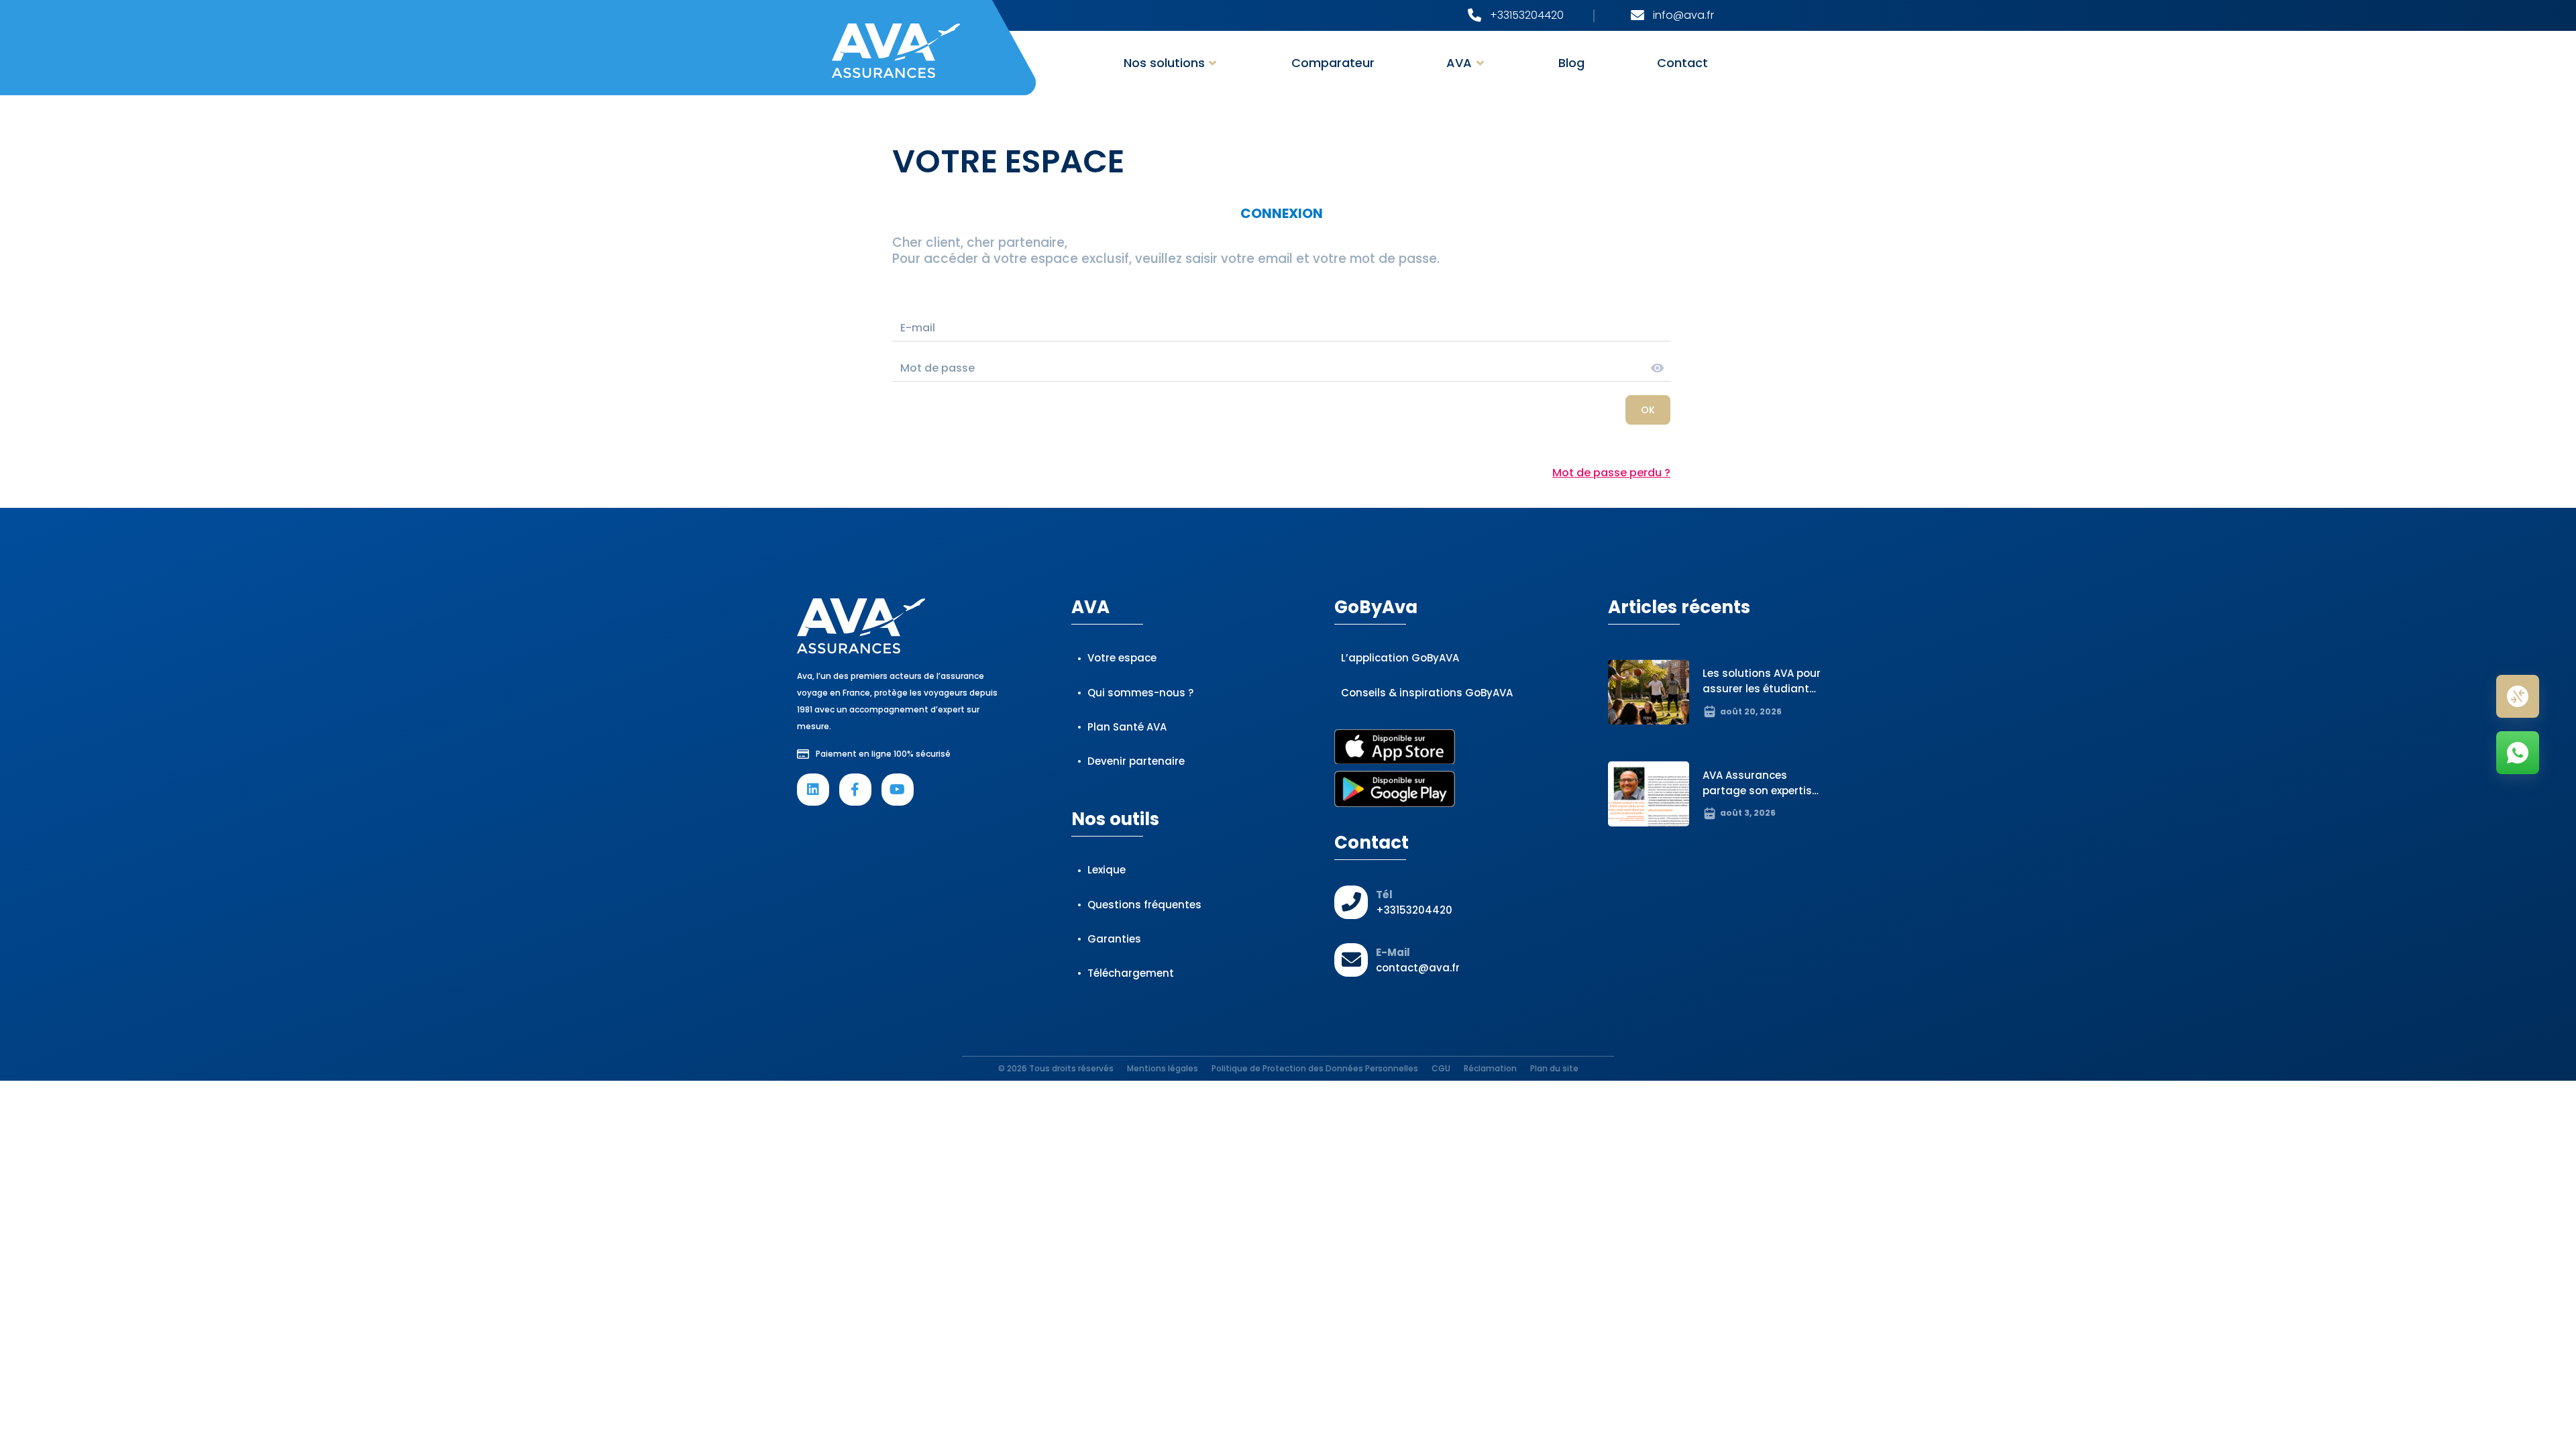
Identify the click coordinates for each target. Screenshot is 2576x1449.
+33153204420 (1527, 15)
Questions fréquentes (1144, 905)
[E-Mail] (1351, 960)
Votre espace (1122, 658)
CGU (1441, 1068)
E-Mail (1393, 952)
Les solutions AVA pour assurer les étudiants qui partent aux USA (1762, 689)
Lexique (1107, 870)
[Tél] (1351, 902)
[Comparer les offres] (2518, 696)
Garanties (1114, 939)
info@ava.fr (1683, 15)
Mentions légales (1163, 1068)
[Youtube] (898, 790)
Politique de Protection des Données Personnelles (1315, 1068)
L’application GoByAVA (1400, 658)
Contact (1682, 63)
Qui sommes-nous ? (1140, 693)
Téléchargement (1131, 973)
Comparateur (1333, 63)
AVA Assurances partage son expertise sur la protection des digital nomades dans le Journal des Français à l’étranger (1762, 814)
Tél (1384, 895)
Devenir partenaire (1136, 761)
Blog (1571, 63)
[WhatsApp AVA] (2518, 753)
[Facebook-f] (855, 790)
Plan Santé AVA (1127, 727)
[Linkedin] (813, 790)
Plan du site (1554, 1068)
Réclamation (1490, 1068)
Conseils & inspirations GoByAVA (1427, 693)
